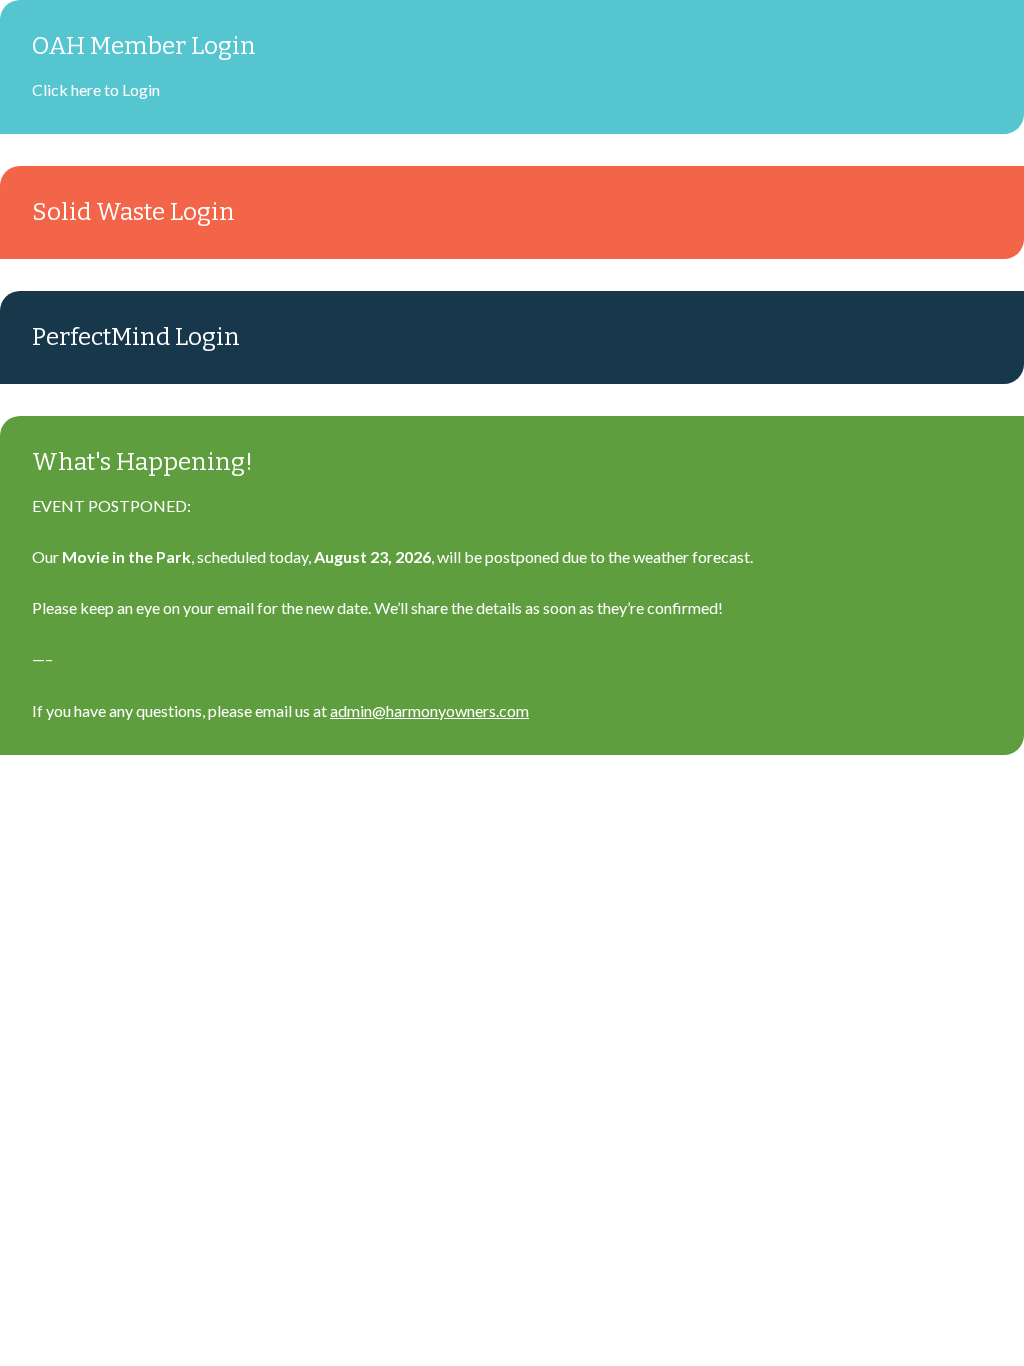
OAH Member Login (144, 46)
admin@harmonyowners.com (429, 710)
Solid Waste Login (133, 212)
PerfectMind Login (136, 337)
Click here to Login (96, 89)
